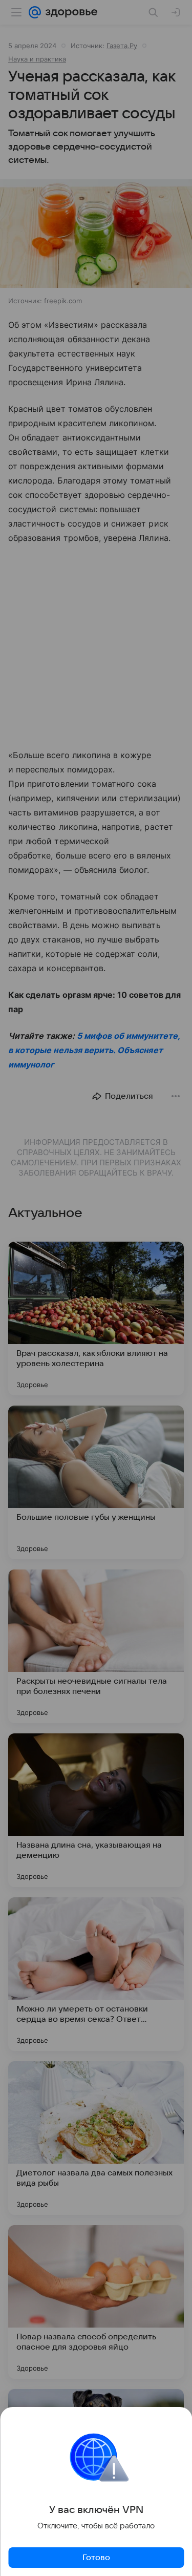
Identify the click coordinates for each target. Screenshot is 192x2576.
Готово (96, 2558)
